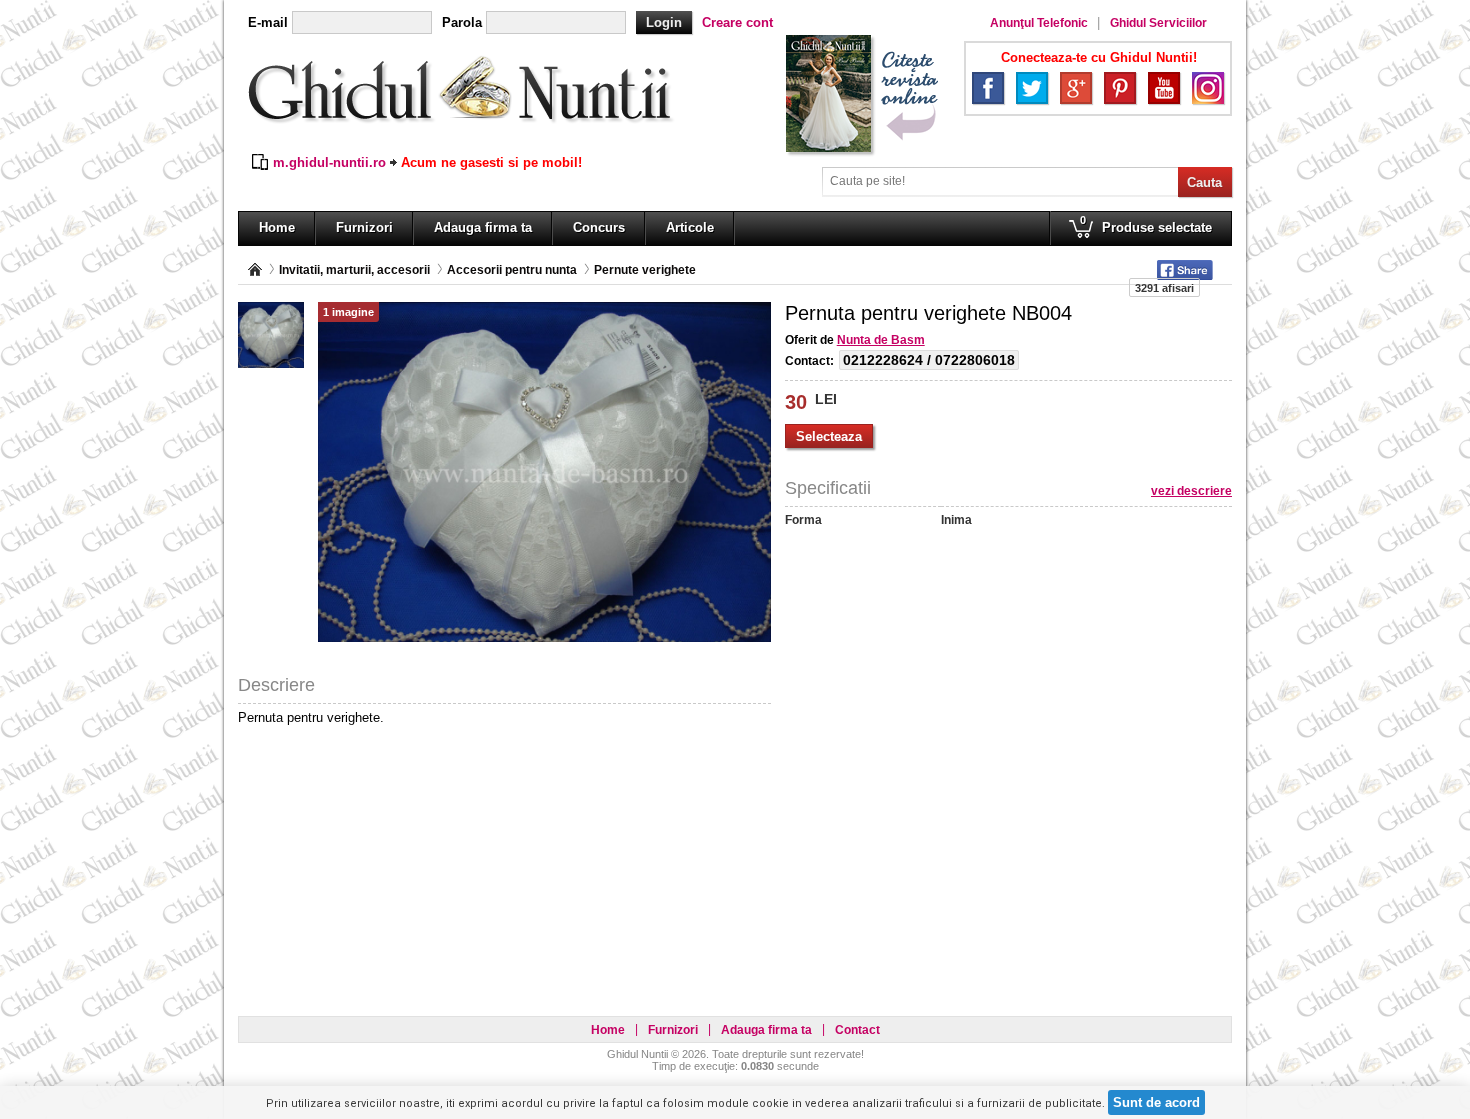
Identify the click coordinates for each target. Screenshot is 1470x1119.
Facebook (988, 88)
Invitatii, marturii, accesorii (354, 270)
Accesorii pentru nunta (512, 270)
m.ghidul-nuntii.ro (329, 162)
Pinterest (1120, 88)
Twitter (1032, 88)
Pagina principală (255, 269)
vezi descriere (1191, 491)
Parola (462, 22)
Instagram (1208, 88)
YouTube (1164, 88)
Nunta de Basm (881, 340)
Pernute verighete (645, 270)
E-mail (268, 22)
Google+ (1076, 88)
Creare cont (737, 22)
